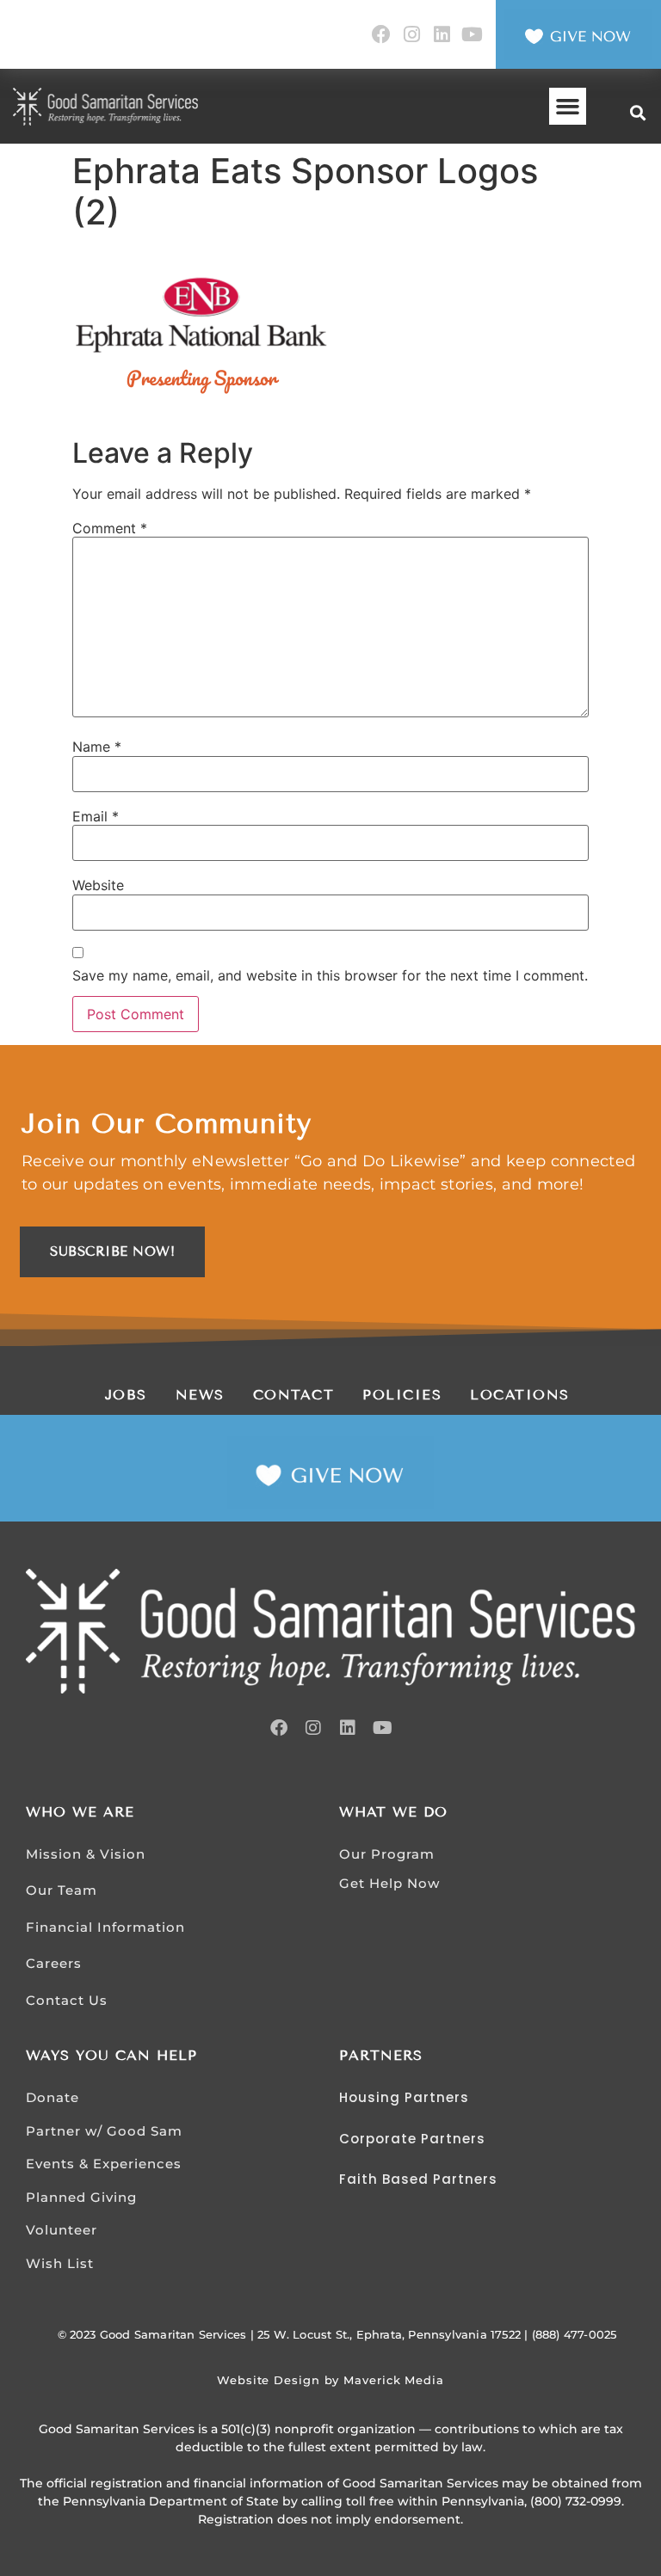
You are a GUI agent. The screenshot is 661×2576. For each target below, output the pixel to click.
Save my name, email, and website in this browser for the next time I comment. (330, 975)
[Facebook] (381, 35)
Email (96, 816)
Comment (110, 528)
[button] (568, 107)
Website (98, 885)
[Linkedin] (442, 35)
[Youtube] (472, 35)
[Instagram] (411, 35)
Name (97, 747)
